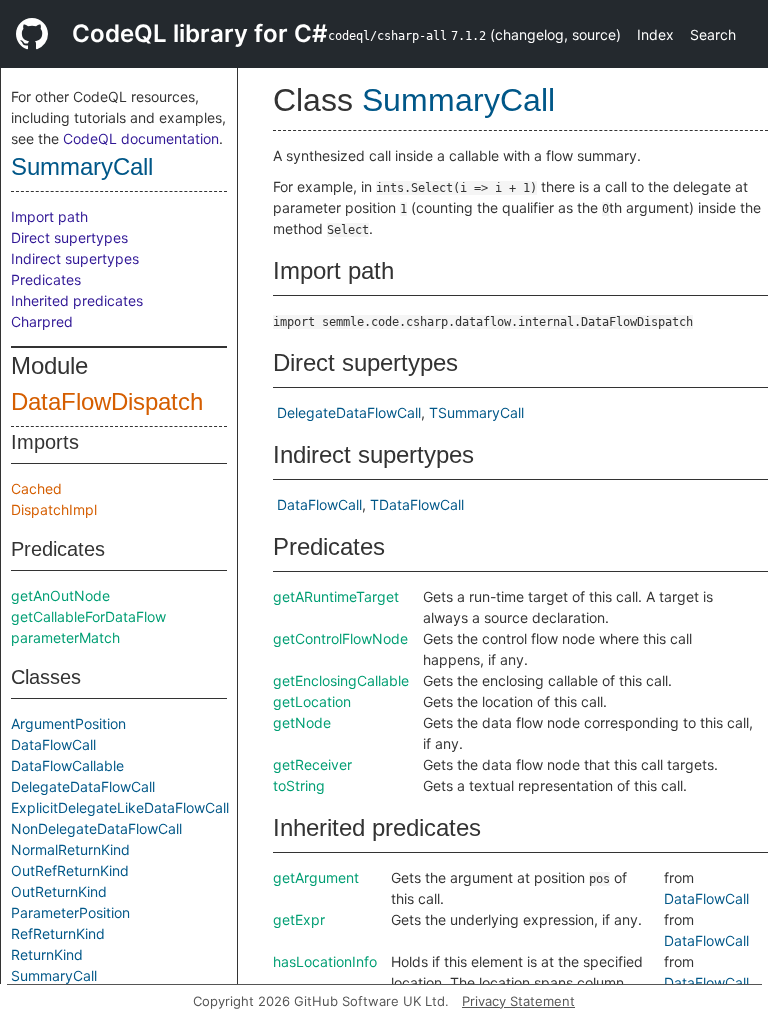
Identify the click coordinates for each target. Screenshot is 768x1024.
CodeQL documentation (141, 138)
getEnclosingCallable (341, 680)
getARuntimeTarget (336, 596)
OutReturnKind (59, 891)
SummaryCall (82, 166)
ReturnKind (47, 954)
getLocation (312, 701)
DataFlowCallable (67, 765)
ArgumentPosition (68, 723)
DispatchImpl (54, 509)
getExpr (299, 919)
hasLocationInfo (325, 961)
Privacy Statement (518, 1001)
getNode (302, 722)
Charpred (42, 321)
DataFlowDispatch (107, 401)
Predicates (46, 279)
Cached (36, 488)
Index (655, 34)
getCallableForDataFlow (88, 616)
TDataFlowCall (417, 504)
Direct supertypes (69, 237)
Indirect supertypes (75, 258)
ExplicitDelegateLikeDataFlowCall (120, 807)
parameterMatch (65, 637)
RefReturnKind (58, 933)
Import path (49, 216)
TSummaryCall (476, 412)
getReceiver (312, 764)
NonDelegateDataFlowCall (96, 828)
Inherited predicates (77, 300)
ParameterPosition (70, 912)
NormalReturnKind (70, 849)
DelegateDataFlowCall (83, 786)
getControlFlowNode (340, 638)
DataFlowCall (53, 744)
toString (299, 785)
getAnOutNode (60, 595)
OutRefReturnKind (70, 870)
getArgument (316, 877)
